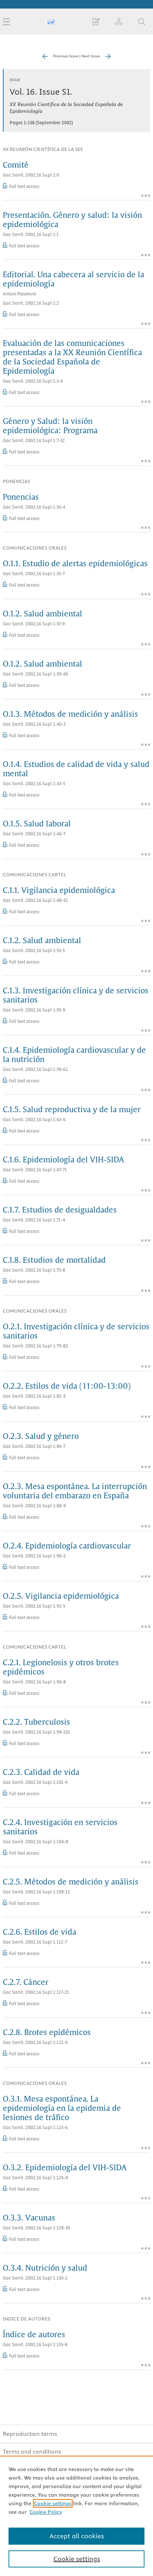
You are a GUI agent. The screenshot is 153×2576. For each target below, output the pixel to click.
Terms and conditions (32, 2451)
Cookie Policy (46, 2512)
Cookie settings (53, 2503)
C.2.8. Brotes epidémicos (47, 2033)
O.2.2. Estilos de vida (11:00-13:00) (67, 1387)
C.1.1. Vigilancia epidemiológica (59, 891)
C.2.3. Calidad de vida (41, 1773)
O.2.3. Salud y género (41, 1437)
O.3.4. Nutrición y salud (45, 2269)
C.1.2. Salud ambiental (42, 941)
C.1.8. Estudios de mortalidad (54, 1261)
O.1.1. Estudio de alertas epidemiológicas (75, 564)
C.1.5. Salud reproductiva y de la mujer (72, 1110)
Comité (16, 165)
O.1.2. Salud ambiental (43, 614)
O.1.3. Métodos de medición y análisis (70, 715)
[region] (76, 2516)
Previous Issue (66, 56)
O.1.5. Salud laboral (37, 824)
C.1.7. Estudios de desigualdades (60, 1210)
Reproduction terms (30, 2434)
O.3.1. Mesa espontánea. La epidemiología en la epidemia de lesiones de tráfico (62, 2109)
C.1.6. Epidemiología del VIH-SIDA (64, 1160)
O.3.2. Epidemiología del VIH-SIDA (65, 2168)
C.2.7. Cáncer (26, 1983)
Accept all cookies (77, 2536)
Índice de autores (34, 2335)
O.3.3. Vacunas (29, 2218)
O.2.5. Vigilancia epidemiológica (61, 1597)
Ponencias (21, 498)
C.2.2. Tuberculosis (36, 1723)
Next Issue (91, 56)
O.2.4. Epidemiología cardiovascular (67, 1546)
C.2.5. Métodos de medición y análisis (71, 1882)
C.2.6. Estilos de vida (39, 1933)
